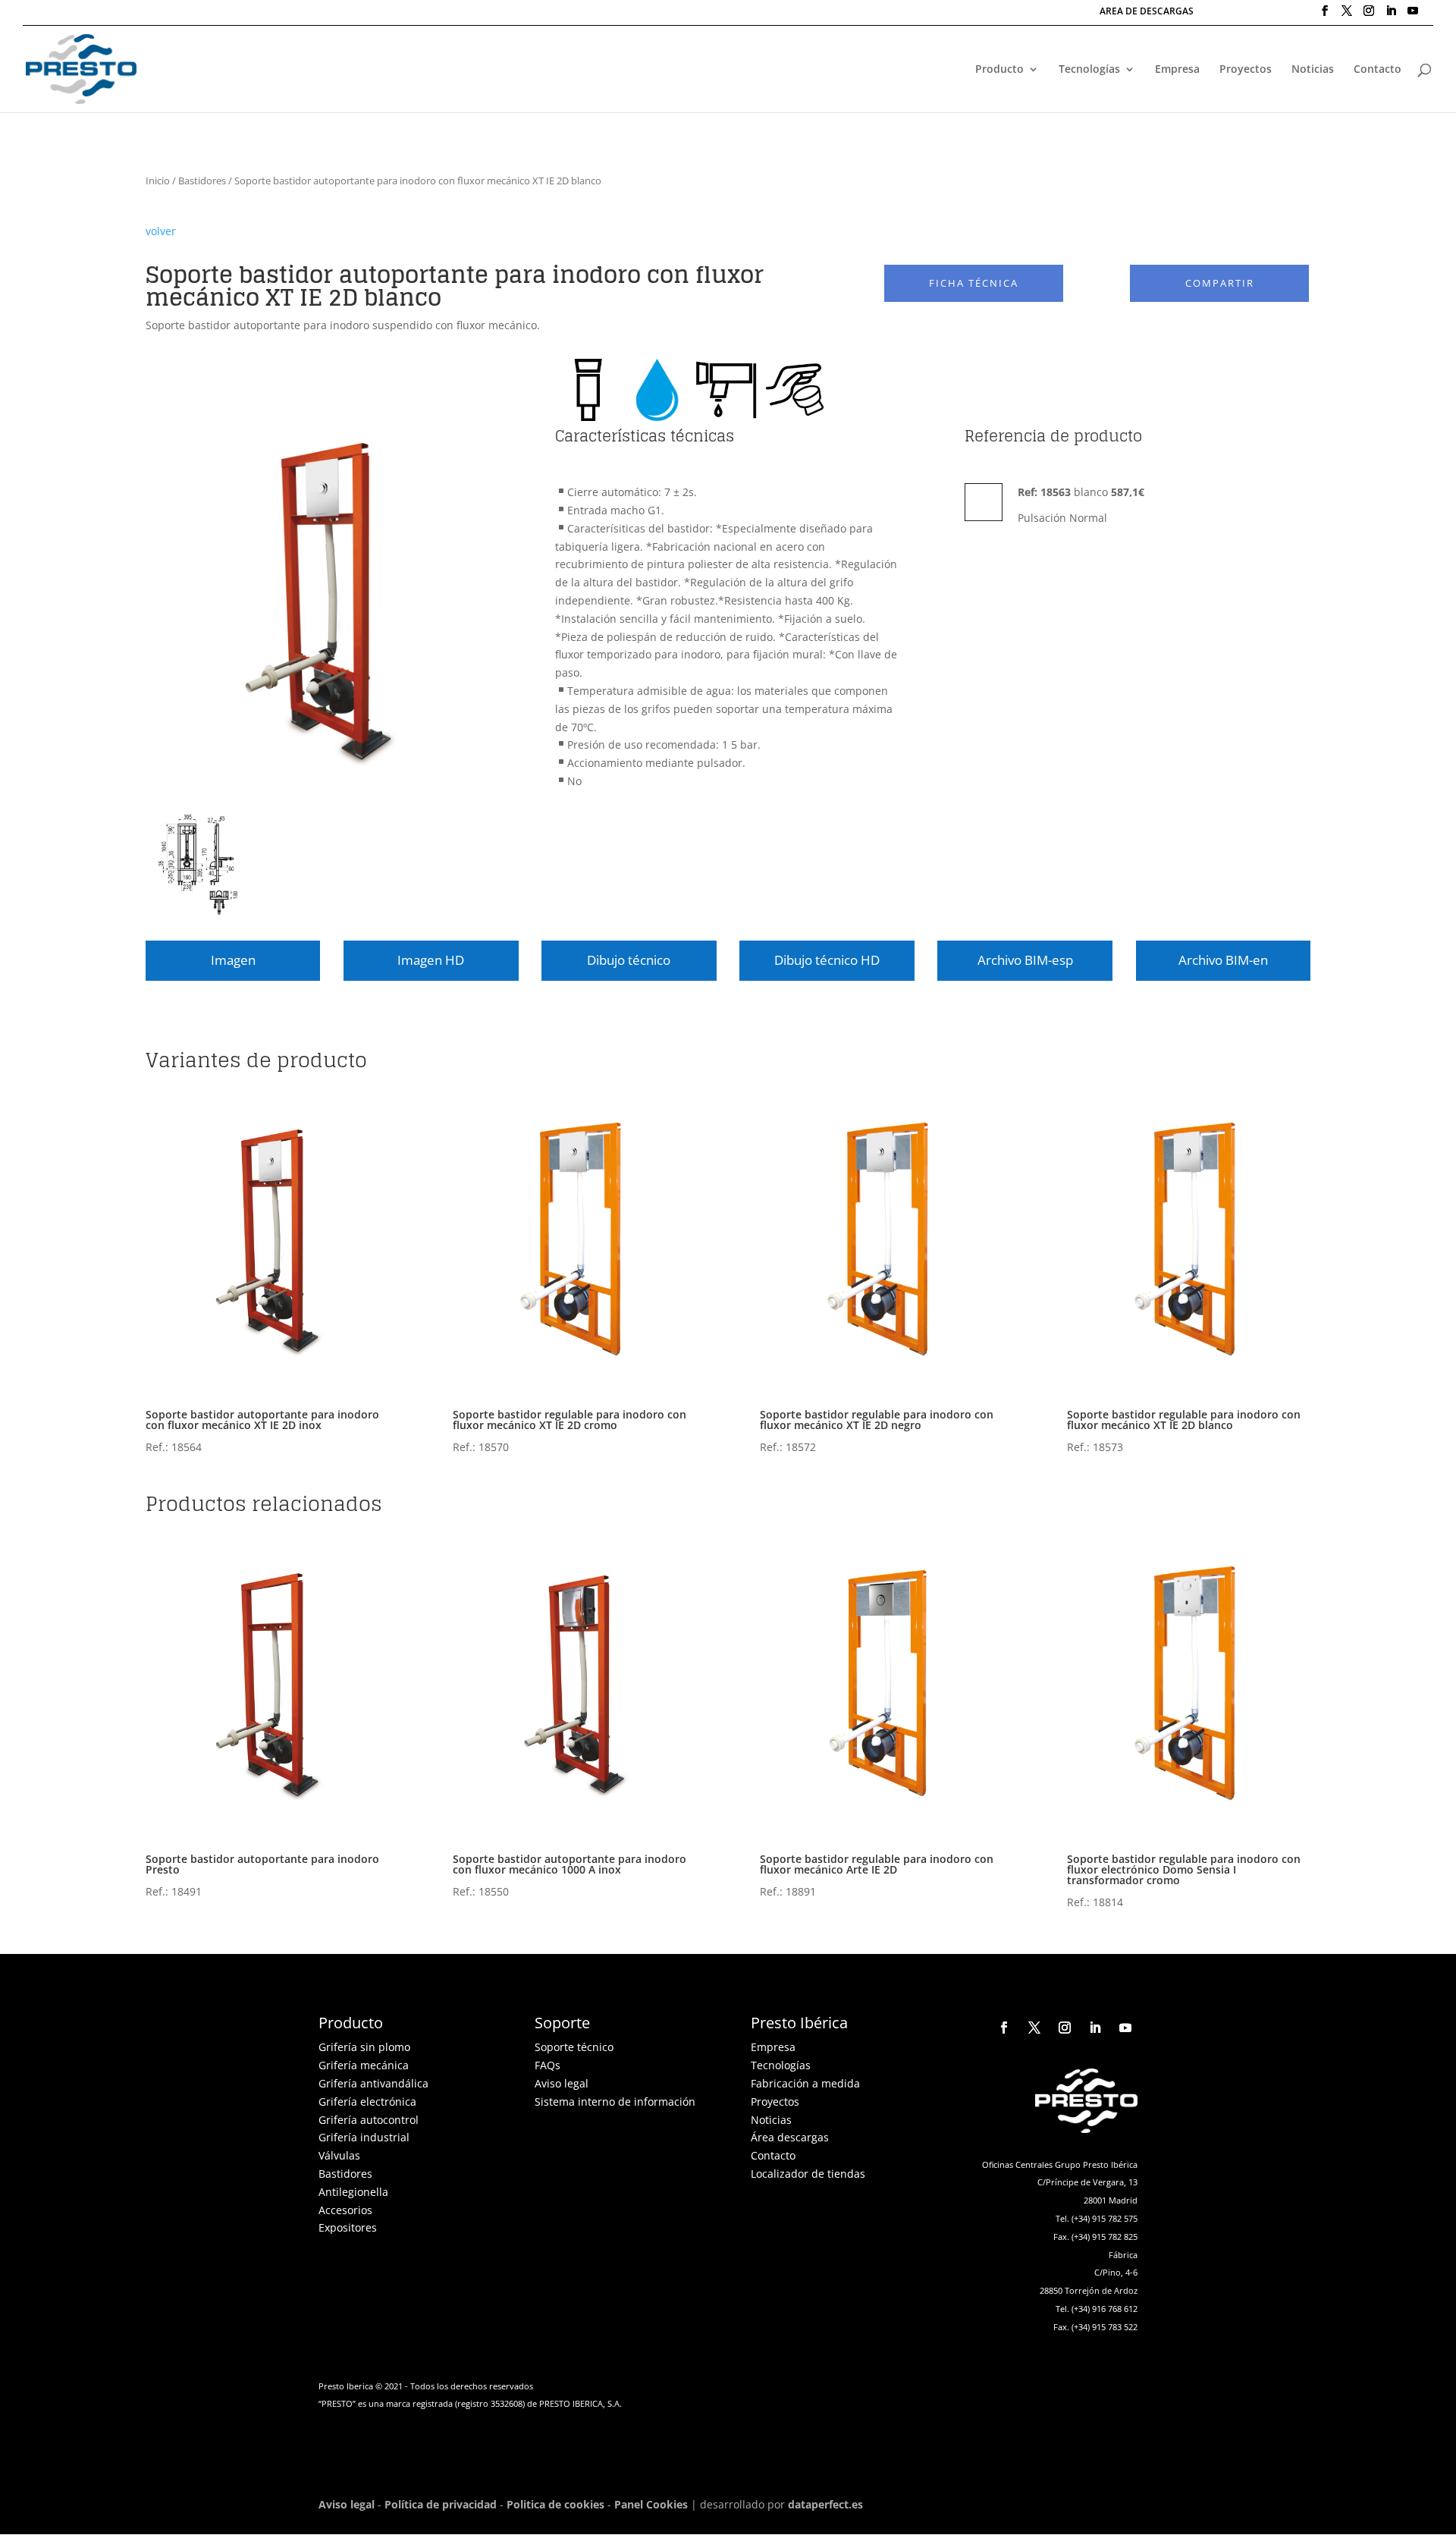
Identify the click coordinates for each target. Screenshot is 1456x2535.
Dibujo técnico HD (827, 960)
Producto (999, 70)
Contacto (1378, 70)
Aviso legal (562, 2083)
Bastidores (202, 181)
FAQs (548, 2065)
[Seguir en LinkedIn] (1095, 2028)
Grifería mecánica (364, 2065)
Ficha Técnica (974, 283)
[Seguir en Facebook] (1004, 2028)
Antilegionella (353, 2192)
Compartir (1220, 283)
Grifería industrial (364, 2137)
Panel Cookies (651, 2504)
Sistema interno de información (615, 2102)
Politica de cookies (555, 2504)
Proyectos (1246, 70)
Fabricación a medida (805, 2083)
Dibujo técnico (629, 960)
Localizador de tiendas (808, 2174)
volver (161, 231)
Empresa (1177, 70)
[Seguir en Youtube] (1125, 2028)
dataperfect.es (825, 2504)
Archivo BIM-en (1223, 960)
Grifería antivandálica (373, 2083)
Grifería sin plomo (364, 2047)
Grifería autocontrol (369, 2120)
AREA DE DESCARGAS (1147, 12)
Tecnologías (1089, 70)
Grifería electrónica (367, 2102)
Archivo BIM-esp (1025, 960)
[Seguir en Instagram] (1065, 2028)
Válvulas (339, 2155)
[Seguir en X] (1034, 2028)
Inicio (158, 181)
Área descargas (790, 2137)
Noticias (1313, 70)
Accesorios (345, 2210)
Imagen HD (431, 960)
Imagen (233, 960)
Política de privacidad (441, 2504)
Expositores (348, 2227)
